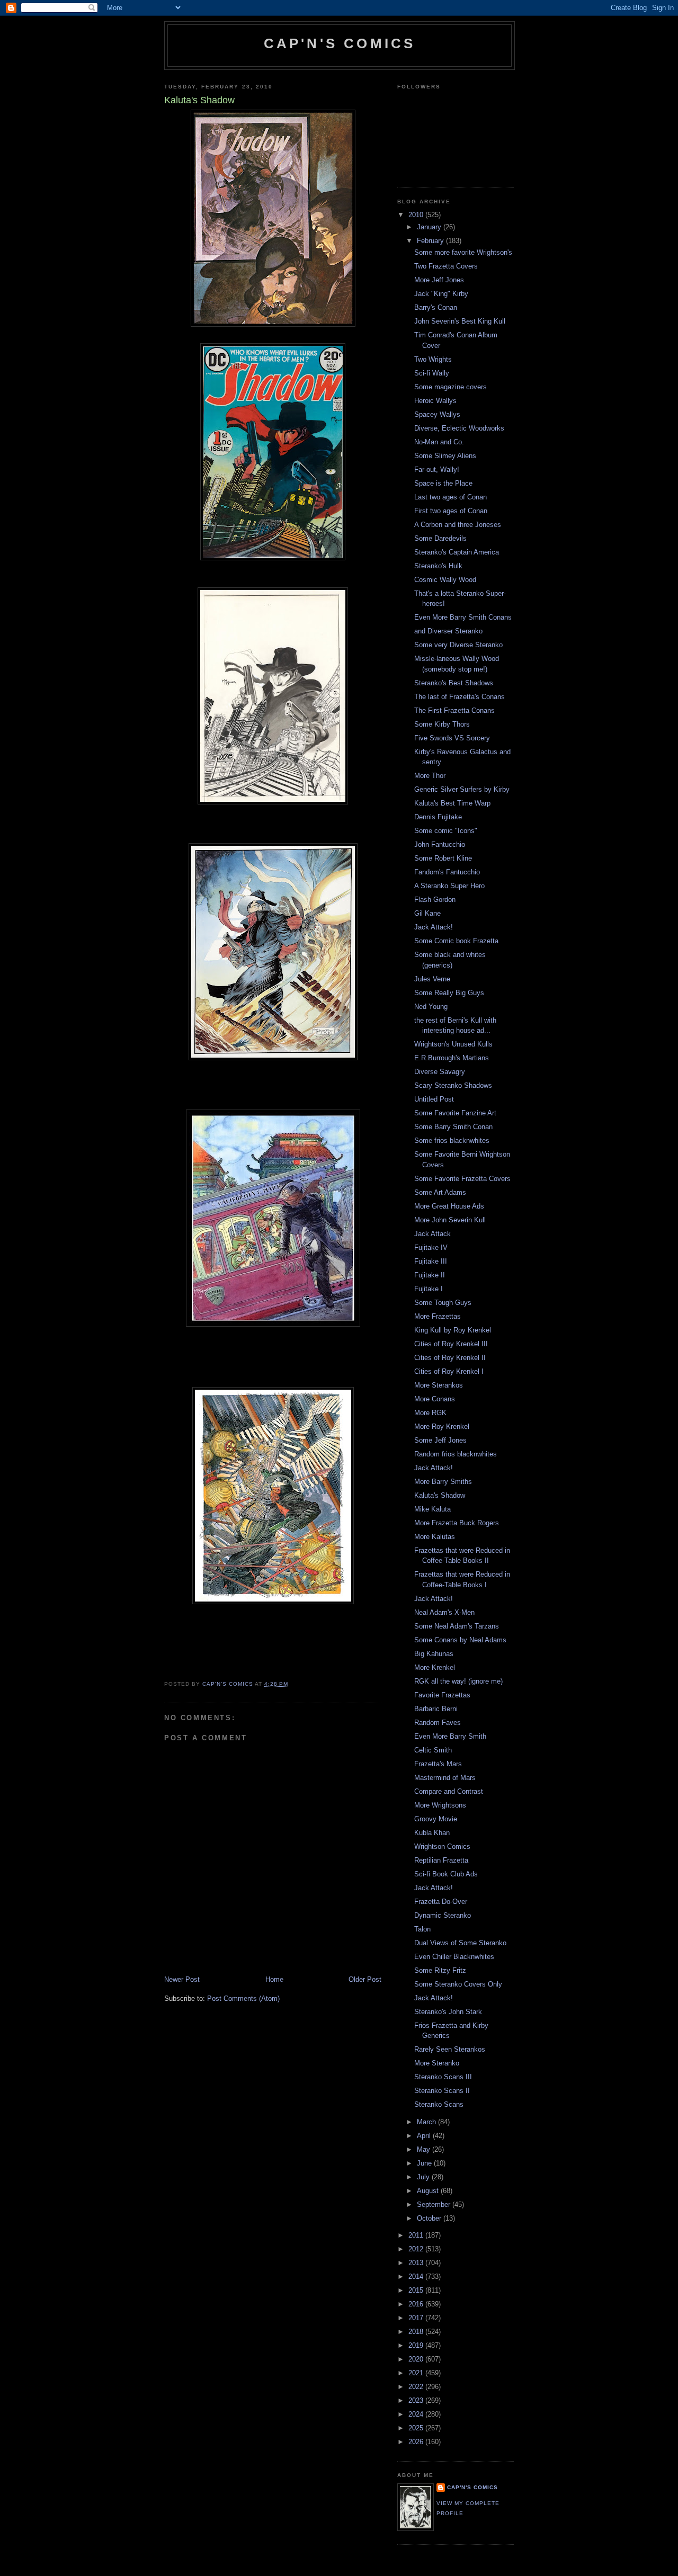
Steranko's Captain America (457, 552)
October (430, 2218)
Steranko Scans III (443, 2077)
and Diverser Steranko (448, 631)
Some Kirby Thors (442, 724)
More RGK (430, 1413)
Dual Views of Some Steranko (460, 1943)
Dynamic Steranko (443, 1915)
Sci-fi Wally (432, 373)
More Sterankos (439, 1385)
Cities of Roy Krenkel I (449, 1371)
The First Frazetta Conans (454, 710)
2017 (417, 2318)
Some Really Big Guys (449, 993)
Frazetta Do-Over (441, 1902)
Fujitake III (431, 1261)
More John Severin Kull (450, 1220)
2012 (417, 2249)
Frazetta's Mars (438, 1764)
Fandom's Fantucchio (447, 872)
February (431, 241)
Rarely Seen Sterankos (450, 2049)
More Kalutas (435, 1537)
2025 (417, 2428)
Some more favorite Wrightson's (463, 252)
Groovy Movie (436, 1819)
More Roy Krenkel (442, 1426)
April (425, 2136)
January (430, 227)
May (425, 2149)
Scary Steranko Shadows (453, 1085)
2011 (417, 2235)
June (425, 2163)
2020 (417, 2359)
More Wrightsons (440, 1805)
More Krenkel (435, 1667)
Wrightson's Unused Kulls (453, 1044)
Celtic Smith (433, 1750)
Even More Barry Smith (450, 1736)
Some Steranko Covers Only (458, 1984)
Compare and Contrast (449, 1791)
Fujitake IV (431, 1247)
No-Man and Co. (439, 442)
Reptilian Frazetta (441, 1860)
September (435, 2204)
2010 (417, 215)
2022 (417, 2387)
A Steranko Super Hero (449, 886)
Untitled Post (434, 1099)
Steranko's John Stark (448, 2012)
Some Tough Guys (443, 1303)
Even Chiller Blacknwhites (454, 1957)
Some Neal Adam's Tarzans (457, 1626)
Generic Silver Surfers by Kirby (462, 789)
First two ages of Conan (451, 511)
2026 (417, 2442)
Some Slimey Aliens (445, 456)
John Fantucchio (440, 844)
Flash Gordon (435, 900)
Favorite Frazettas (442, 1695)
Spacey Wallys (437, 414)
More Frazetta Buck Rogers (457, 1523)
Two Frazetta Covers (446, 266)
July (424, 2177)
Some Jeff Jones (440, 1440)
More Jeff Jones (439, 280)
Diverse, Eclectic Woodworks (459, 428)
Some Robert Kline (443, 858)
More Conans (435, 1399)
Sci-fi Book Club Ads (446, 1874)
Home (274, 1979)
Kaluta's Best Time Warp (452, 803)
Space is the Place (443, 483)
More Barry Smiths (443, 1482)
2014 (417, 2277)
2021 (417, 2373)
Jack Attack (432, 1234)
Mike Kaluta (432, 1509)
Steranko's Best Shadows (454, 683)
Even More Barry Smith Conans (463, 617)
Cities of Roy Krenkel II (450, 1358)
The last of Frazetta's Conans (460, 697)
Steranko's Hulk (438, 566)
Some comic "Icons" (446, 831)
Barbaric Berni (436, 1709)
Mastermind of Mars (445, 1778)
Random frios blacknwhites (456, 1454)
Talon (422, 1929)
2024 (417, 2414)
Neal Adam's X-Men (444, 1612)
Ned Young (431, 1007)
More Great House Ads (449, 1206)
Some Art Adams (440, 1192)
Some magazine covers (450, 387)
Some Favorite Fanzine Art (455, 1113)
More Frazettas (438, 1316)
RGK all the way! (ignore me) (458, 1681)
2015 (417, 2290)
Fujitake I (429, 1289)
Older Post (365, 1979)
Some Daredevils (440, 538)
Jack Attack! (434, 927)
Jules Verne (432, 979)
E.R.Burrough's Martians (452, 1058)
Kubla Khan (432, 1833)
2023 (417, 2400)
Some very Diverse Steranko (458, 645)
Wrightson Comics (442, 1846)
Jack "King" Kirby (441, 294)
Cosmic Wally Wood (445, 580)
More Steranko (437, 2063)
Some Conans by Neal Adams (460, 1640)
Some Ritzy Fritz (440, 1970)
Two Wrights (433, 359)
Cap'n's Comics (340, 43)
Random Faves (438, 1723)
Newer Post (182, 1979)
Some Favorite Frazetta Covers (462, 1179)
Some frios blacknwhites (452, 1141)
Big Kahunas (434, 1654)
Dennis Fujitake (438, 817)
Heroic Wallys (435, 401)
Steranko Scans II (442, 2091)
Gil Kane (427, 913)
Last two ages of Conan (450, 497)
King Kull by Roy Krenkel (453, 1330)
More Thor (430, 776)
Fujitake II (430, 1275)
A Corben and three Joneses (458, 525)
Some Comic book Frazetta (456, 941)
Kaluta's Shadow (440, 1495)
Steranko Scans (439, 2104)
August (429, 2191)
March (427, 2122)
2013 (417, 2263)
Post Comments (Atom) (243, 1998)
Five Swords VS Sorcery (452, 738)
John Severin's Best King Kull (460, 321)
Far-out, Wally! (437, 469)
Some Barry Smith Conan (453, 1127)
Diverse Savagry (440, 1072)
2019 (417, 2345)
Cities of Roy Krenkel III (451, 1344)
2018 (417, 2332)
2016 (417, 2304)
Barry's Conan (436, 307)
